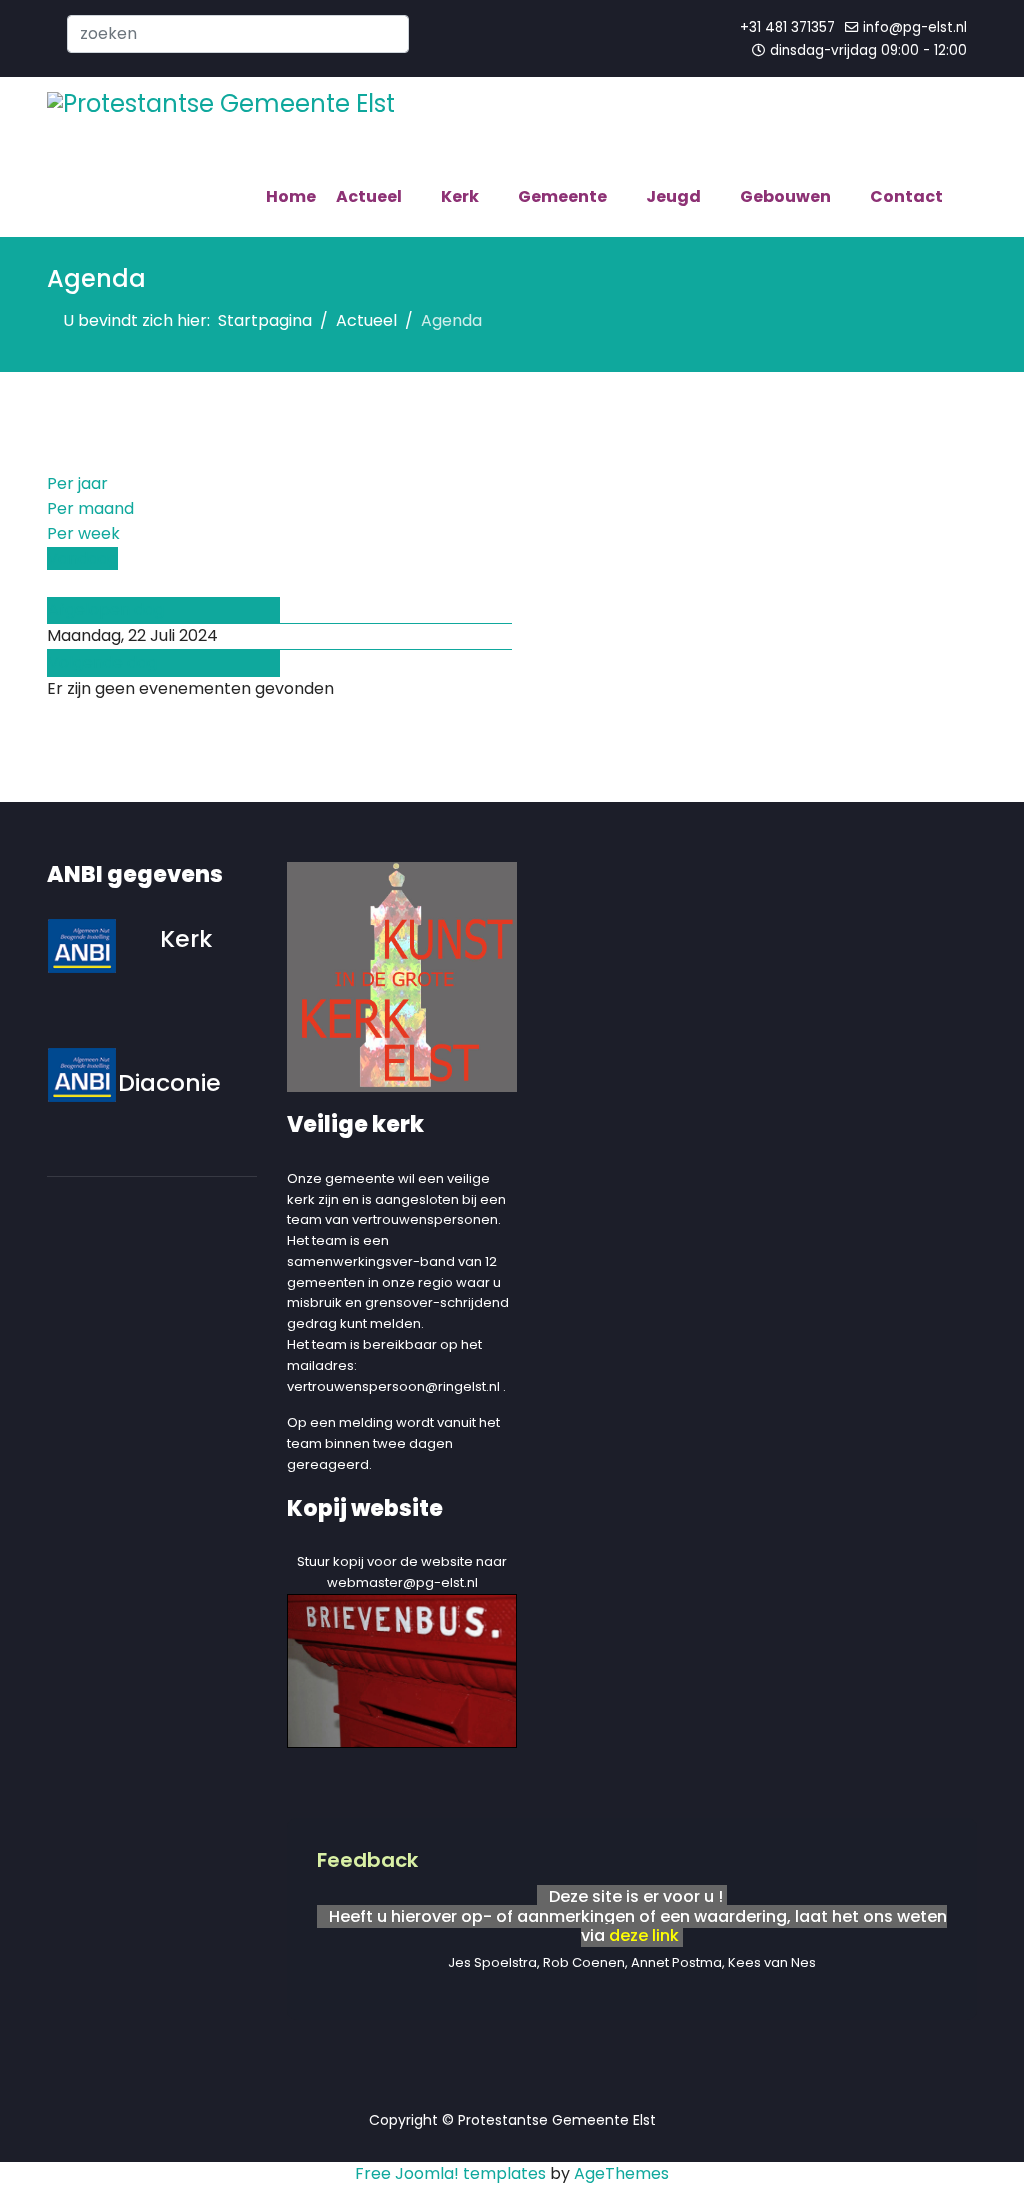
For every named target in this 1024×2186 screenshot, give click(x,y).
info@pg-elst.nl (915, 27)
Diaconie (169, 1082)
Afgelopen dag (106, 609)
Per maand (90, 508)
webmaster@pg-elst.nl (402, 1582)
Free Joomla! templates (450, 2173)
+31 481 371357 (787, 27)
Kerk (186, 938)
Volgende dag (102, 662)
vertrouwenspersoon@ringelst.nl (393, 1386)
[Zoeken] (53, 583)
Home (291, 196)
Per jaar (77, 483)
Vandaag (82, 558)
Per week (83, 533)
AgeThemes (621, 2173)
